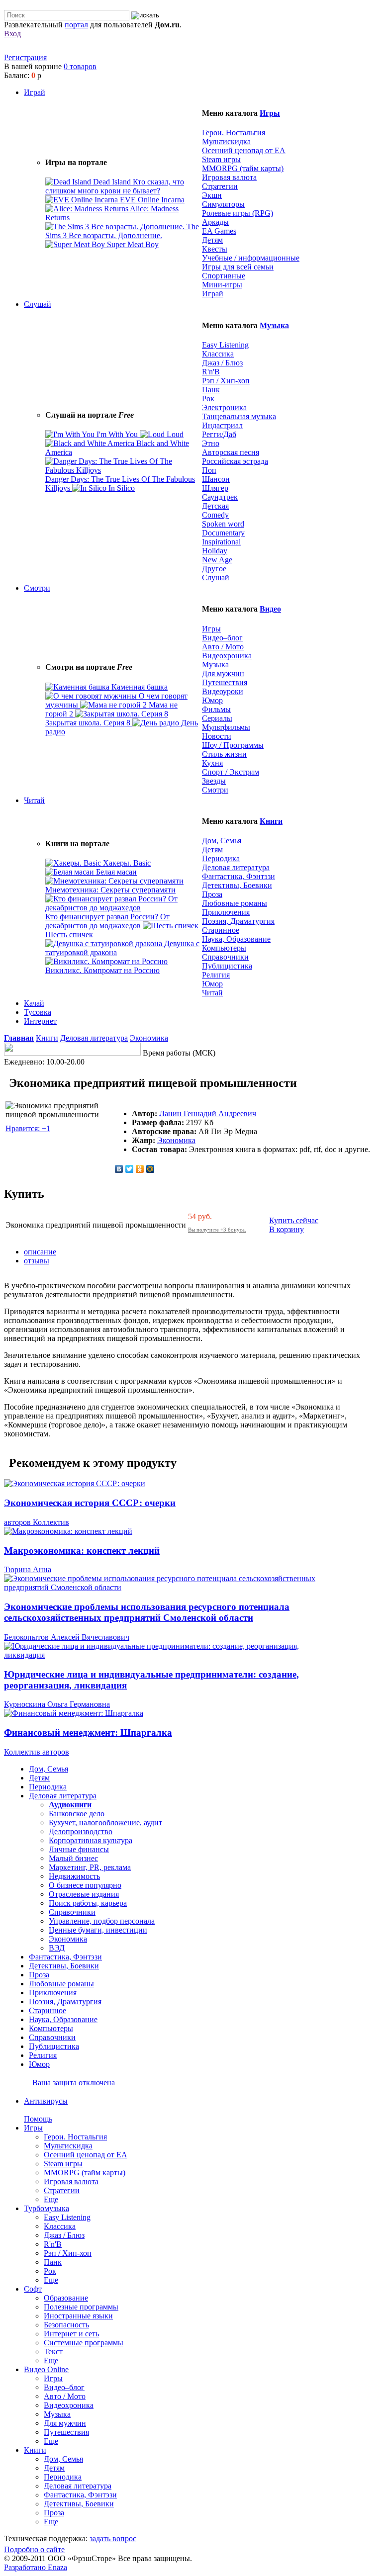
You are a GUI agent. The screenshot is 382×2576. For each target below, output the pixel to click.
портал (76, 25)
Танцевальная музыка (239, 416)
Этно (211, 443)
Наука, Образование (236, 939)
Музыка (274, 325)
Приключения (226, 912)
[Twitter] (130, 1169)
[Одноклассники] (140, 1169)
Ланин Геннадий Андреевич (208, 1113)
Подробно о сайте (34, 2549)
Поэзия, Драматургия (238, 921)
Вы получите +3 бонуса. (217, 1230)
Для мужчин (223, 673)
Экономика (149, 1038)
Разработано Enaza (36, 2567)
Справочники (225, 957)
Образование (66, 2298)
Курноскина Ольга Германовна (57, 1704)
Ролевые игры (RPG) (238, 213)
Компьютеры (224, 948)
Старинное (221, 930)
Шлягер (215, 488)
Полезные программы (81, 2307)
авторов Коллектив (37, 1522)
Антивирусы (46, 2101)
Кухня (212, 763)
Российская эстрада (235, 461)
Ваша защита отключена (74, 2083)
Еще (51, 2199)
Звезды (214, 781)
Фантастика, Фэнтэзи (239, 876)
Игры (270, 113)
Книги (271, 821)
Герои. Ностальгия (234, 133)
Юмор (212, 700)
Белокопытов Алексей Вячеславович (67, 1637)
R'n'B (211, 372)
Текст (53, 2352)
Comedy (215, 515)
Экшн (212, 195)
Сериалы (217, 718)
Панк (211, 390)
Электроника (224, 407)
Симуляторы (223, 204)
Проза (212, 894)
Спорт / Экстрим (231, 772)
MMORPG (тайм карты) (243, 168)
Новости (217, 736)
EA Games (219, 231)
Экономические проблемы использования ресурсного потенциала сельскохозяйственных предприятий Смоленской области (147, 1612)
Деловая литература (236, 867)
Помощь (38, 2119)
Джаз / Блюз (222, 363)
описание (40, 1252)
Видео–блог (222, 638)
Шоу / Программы (233, 745)
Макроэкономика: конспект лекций (82, 1551)
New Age (217, 560)
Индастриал (222, 425)
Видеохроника (227, 656)
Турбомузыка (47, 2208)
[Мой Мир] (150, 1169)
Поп (209, 470)
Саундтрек (220, 497)
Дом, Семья (222, 841)
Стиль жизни (224, 754)
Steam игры (221, 159)
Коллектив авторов (37, 1752)
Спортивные (224, 276)
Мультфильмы (226, 727)
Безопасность (66, 2325)
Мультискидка (226, 141)
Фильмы (216, 709)
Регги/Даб (219, 434)
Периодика (221, 858)
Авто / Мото (223, 647)
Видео (270, 609)
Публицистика (227, 966)
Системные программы (84, 2343)
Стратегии (220, 186)
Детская (215, 506)
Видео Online (46, 2369)
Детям (212, 240)
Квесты (215, 249)
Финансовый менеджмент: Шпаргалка (88, 1732)
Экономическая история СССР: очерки (90, 1503)
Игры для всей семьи (238, 267)
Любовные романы (235, 903)
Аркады (215, 222)
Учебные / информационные (251, 258)
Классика (218, 354)
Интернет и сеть (71, 2334)
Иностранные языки (78, 2316)
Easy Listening (225, 345)
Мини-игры (222, 285)
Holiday (215, 551)
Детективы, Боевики (237, 885)
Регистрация (25, 57)
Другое (214, 569)
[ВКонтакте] (119, 1169)
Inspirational (221, 542)
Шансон (216, 479)
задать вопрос (113, 2538)
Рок (208, 399)
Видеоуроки (223, 691)
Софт (33, 2289)
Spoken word (223, 524)
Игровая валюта (229, 177)
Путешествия (225, 682)
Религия (216, 975)
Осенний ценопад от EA (244, 150)
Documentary (223, 533)
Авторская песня (231, 452)
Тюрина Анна (28, 1569)
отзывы (37, 1261)
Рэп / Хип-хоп (226, 381)
